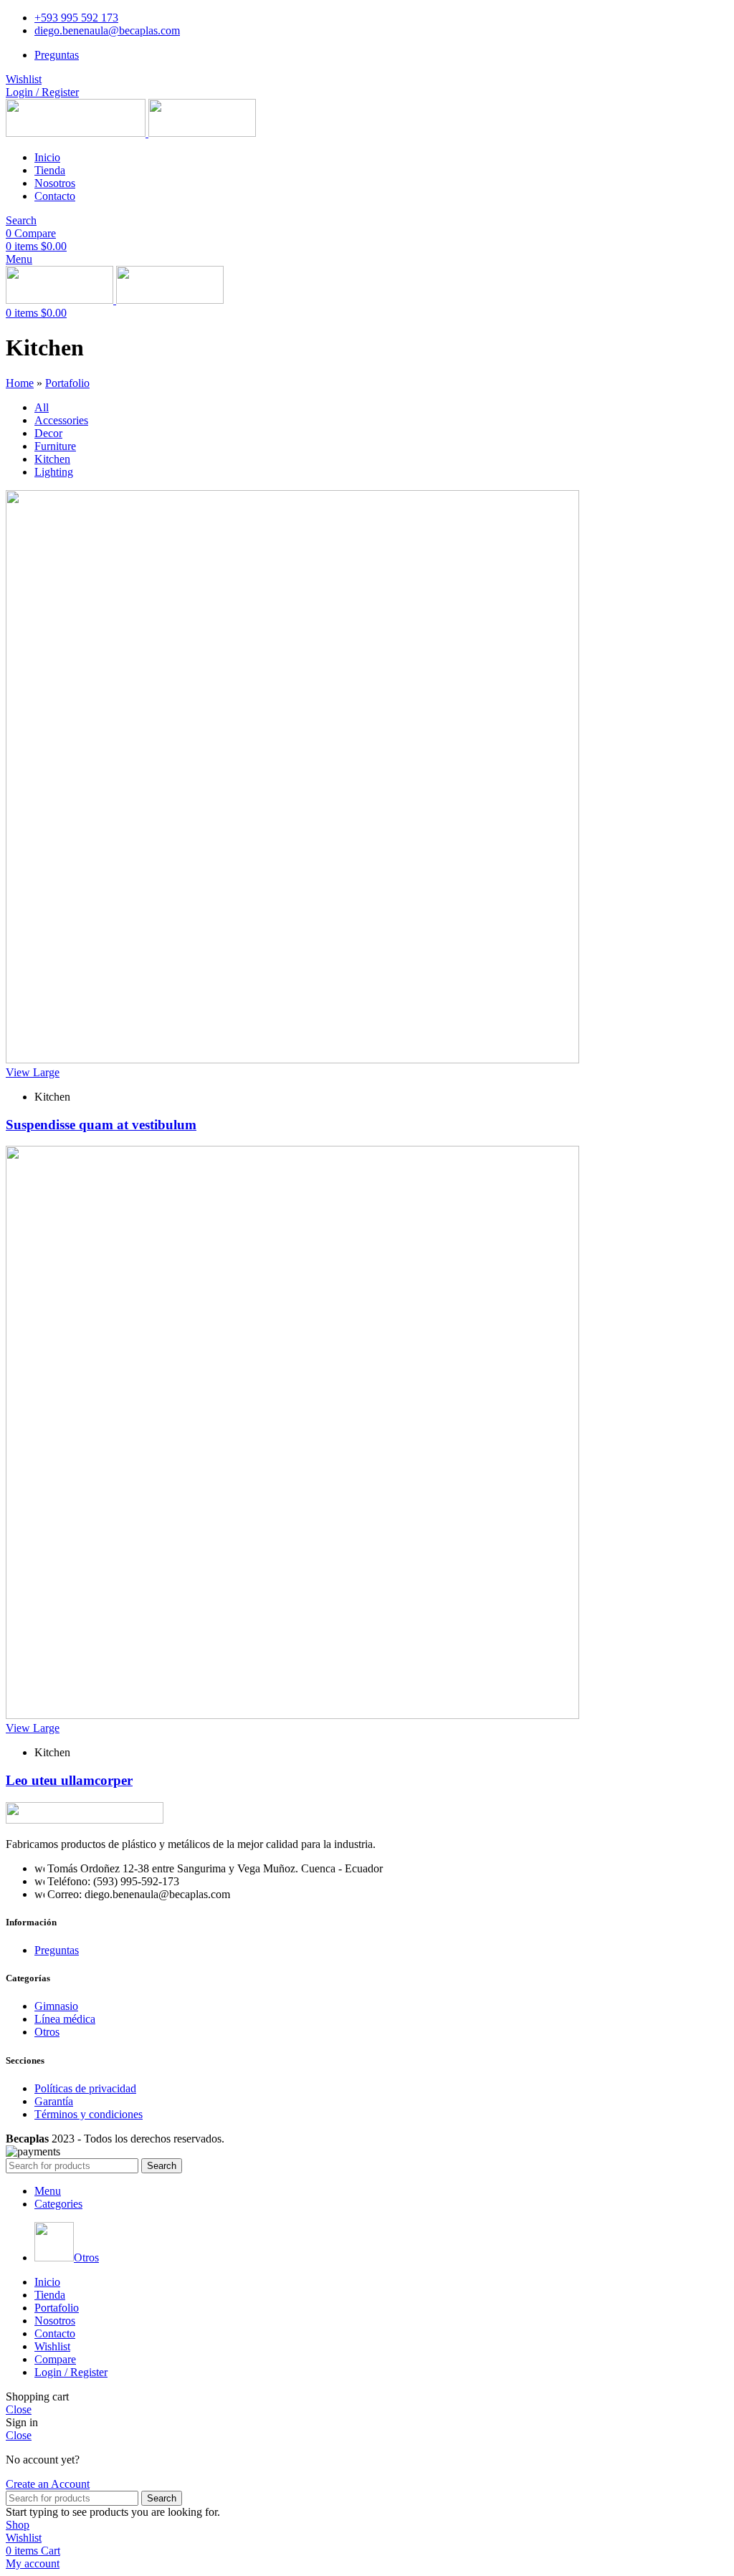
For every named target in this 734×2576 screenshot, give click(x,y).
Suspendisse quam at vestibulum (101, 1125)
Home (20, 383)
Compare (55, 2359)
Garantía (54, 2101)
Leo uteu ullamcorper (69, 1780)
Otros (47, 2032)
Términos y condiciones (89, 2114)
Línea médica (65, 2019)
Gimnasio (56, 2006)
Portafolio (67, 383)
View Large (33, 1072)
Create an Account (48, 2484)
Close (19, 2409)
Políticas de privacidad (85, 2088)
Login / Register (71, 2372)
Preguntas (57, 1950)
